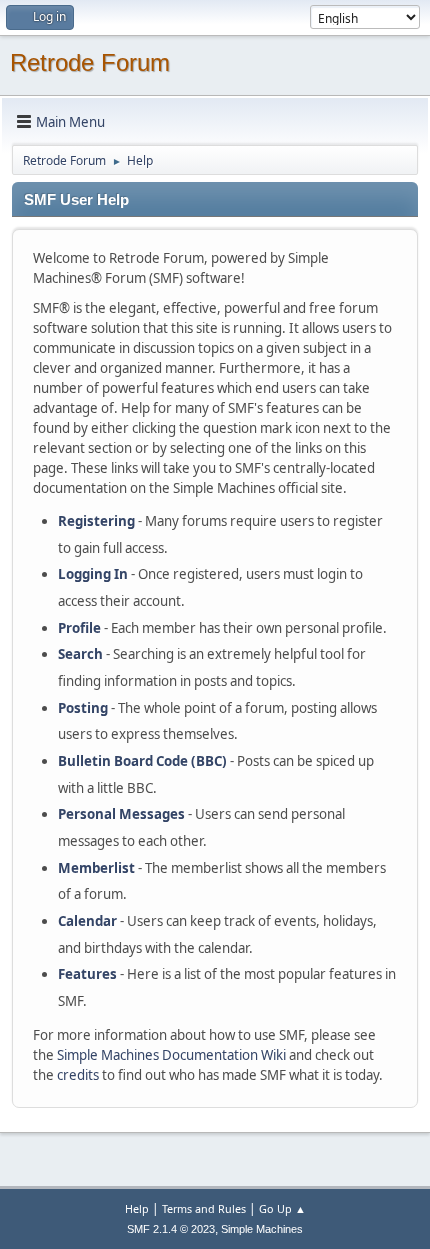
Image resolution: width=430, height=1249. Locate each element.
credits (78, 1075)
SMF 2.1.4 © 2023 (171, 1229)
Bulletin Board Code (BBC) (142, 761)
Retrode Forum (90, 62)
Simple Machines (262, 1229)
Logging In (93, 574)
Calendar (87, 921)
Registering (96, 521)
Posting (83, 708)
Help (137, 1208)
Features (87, 974)
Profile (79, 628)
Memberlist (96, 868)
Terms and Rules (204, 1208)
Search (80, 654)
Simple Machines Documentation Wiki (171, 1055)
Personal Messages (121, 814)
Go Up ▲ (282, 1208)
